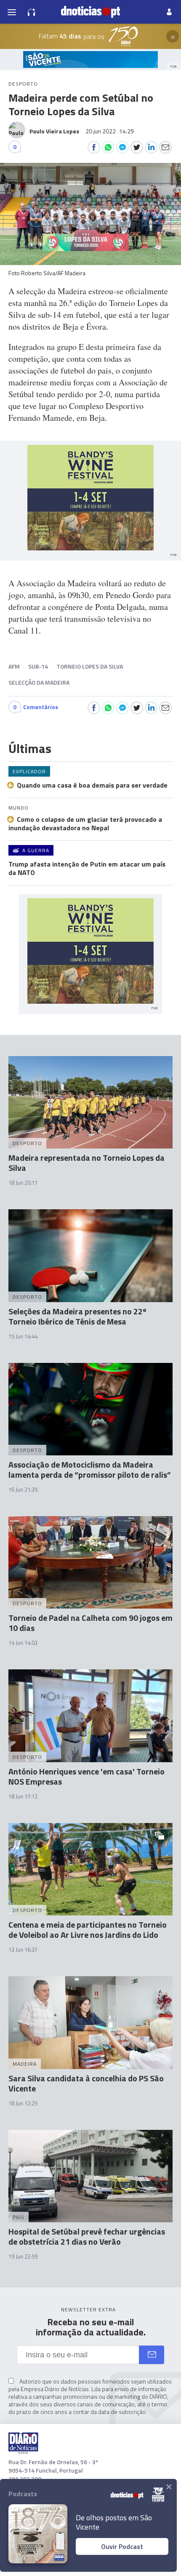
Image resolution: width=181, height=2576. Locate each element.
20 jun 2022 (110, 131)
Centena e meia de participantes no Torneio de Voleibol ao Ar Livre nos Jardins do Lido (88, 1930)
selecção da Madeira (39, 682)
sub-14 (38, 666)
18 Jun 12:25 (23, 2103)
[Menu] (12, 12)
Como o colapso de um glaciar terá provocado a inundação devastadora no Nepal (85, 823)
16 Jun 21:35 (23, 1490)
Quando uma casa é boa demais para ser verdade (92, 785)
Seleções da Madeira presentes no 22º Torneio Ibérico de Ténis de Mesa (77, 1316)
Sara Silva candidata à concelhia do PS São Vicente (86, 2083)
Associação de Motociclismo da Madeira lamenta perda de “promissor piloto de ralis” (90, 1469)
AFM (14, 666)
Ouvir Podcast (122, 2546)
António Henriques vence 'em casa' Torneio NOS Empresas (87, 1776)
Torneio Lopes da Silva (90, 666)
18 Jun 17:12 (23, 1796)
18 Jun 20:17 (23, 1183)
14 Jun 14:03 (23, 1643)
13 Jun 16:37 (23, 1950)
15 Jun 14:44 (23, 1336)
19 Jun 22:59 (23, 2256)
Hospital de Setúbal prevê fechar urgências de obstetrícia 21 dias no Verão (87, 2236)
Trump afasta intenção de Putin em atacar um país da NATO (87, 868)
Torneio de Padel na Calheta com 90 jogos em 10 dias (90, 1623)
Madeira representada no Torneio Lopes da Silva (87, 1163)
